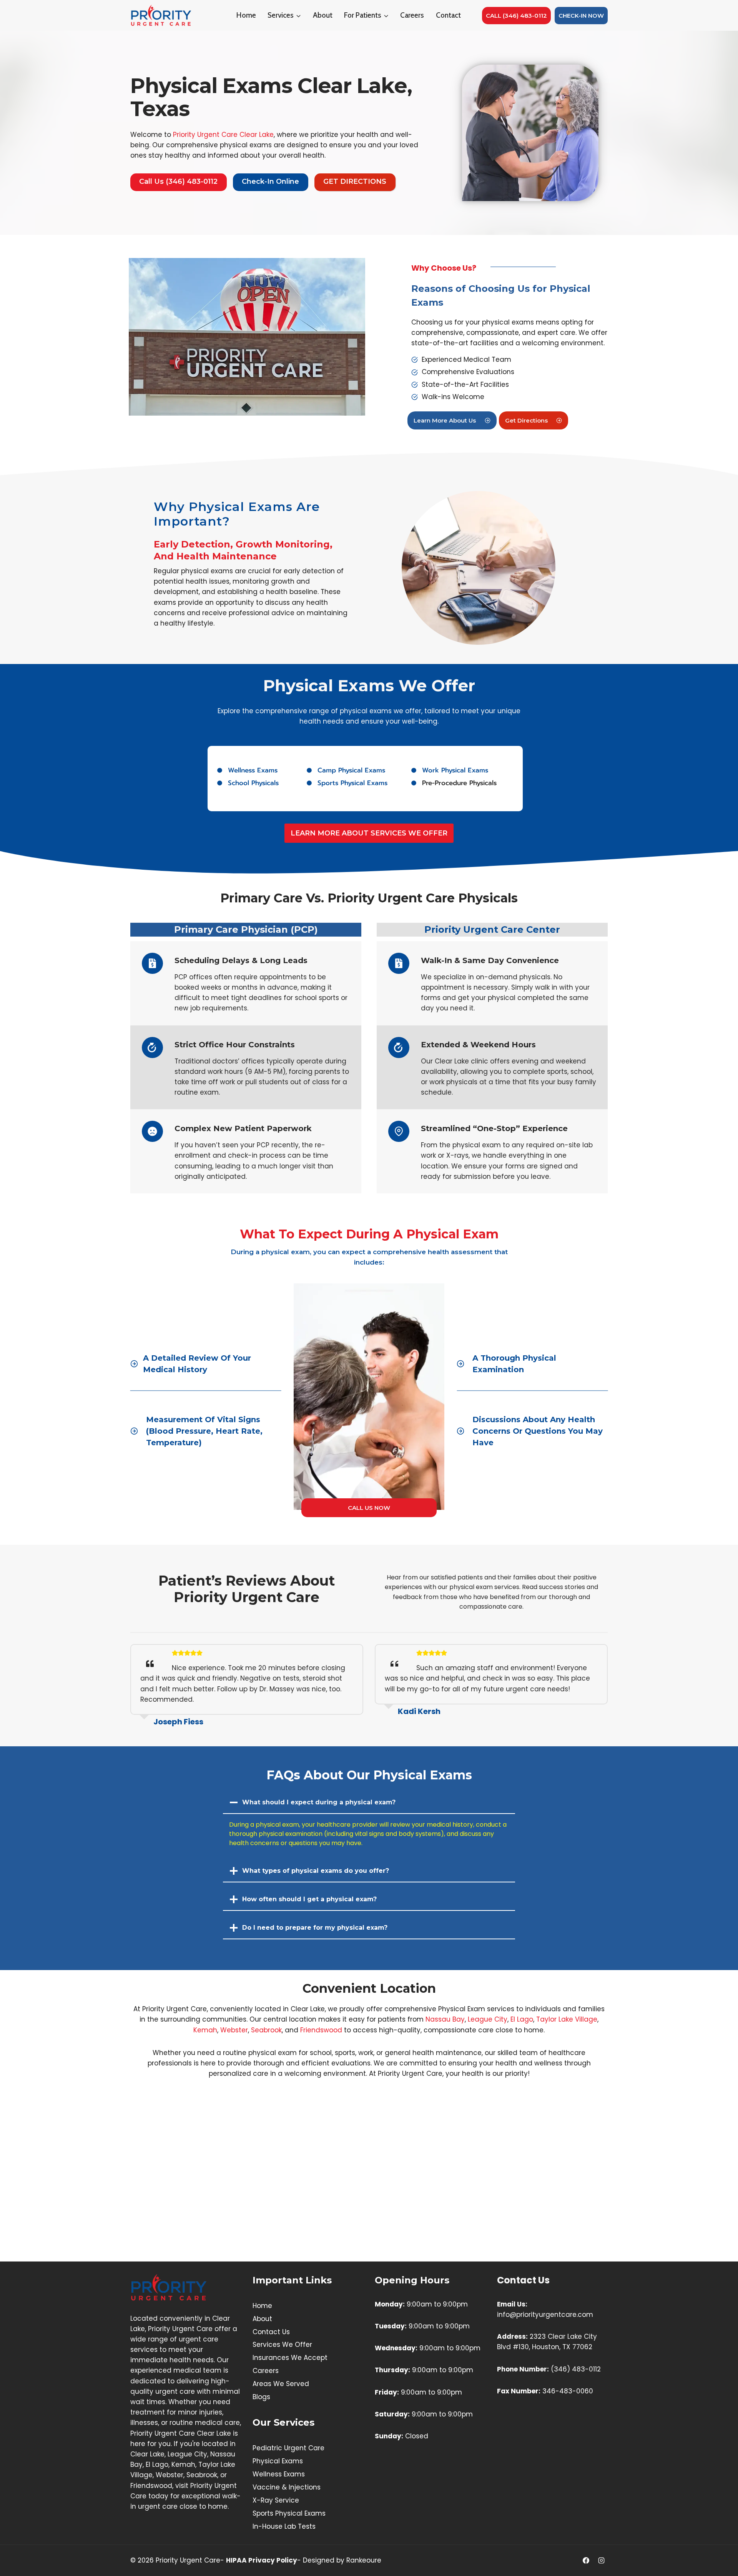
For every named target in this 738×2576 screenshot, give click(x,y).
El (513, 2019)
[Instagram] (601, 2560)
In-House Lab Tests (284, 2526)
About (323, 15)
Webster (234, 2030)
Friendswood (321, 2030)
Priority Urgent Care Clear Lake (223, 135)
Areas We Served (281, 2384)
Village (586, 2019)
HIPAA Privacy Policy (262, 2560)
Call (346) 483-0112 (516, 16)
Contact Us (271, 2332)
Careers (412, 15)
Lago (524, 2019)
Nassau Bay (445, 2019)
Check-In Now (581, 16)
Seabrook (266, 2030)
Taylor (547, 2019)
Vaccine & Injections (287, 2487)
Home (246, 15)
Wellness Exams (279, 2474)
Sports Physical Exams (289, 2513)
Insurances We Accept (290, 2358)
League (481, 2019)
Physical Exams (278, 2461)
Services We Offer (282, 2345)
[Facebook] (586, 2560)
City (501, 2019)
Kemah (205, 2030)
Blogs (261, 2397)
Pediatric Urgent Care (288, 2448)
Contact (448, 15)
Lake (567, 2019)
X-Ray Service (276, 2500)
